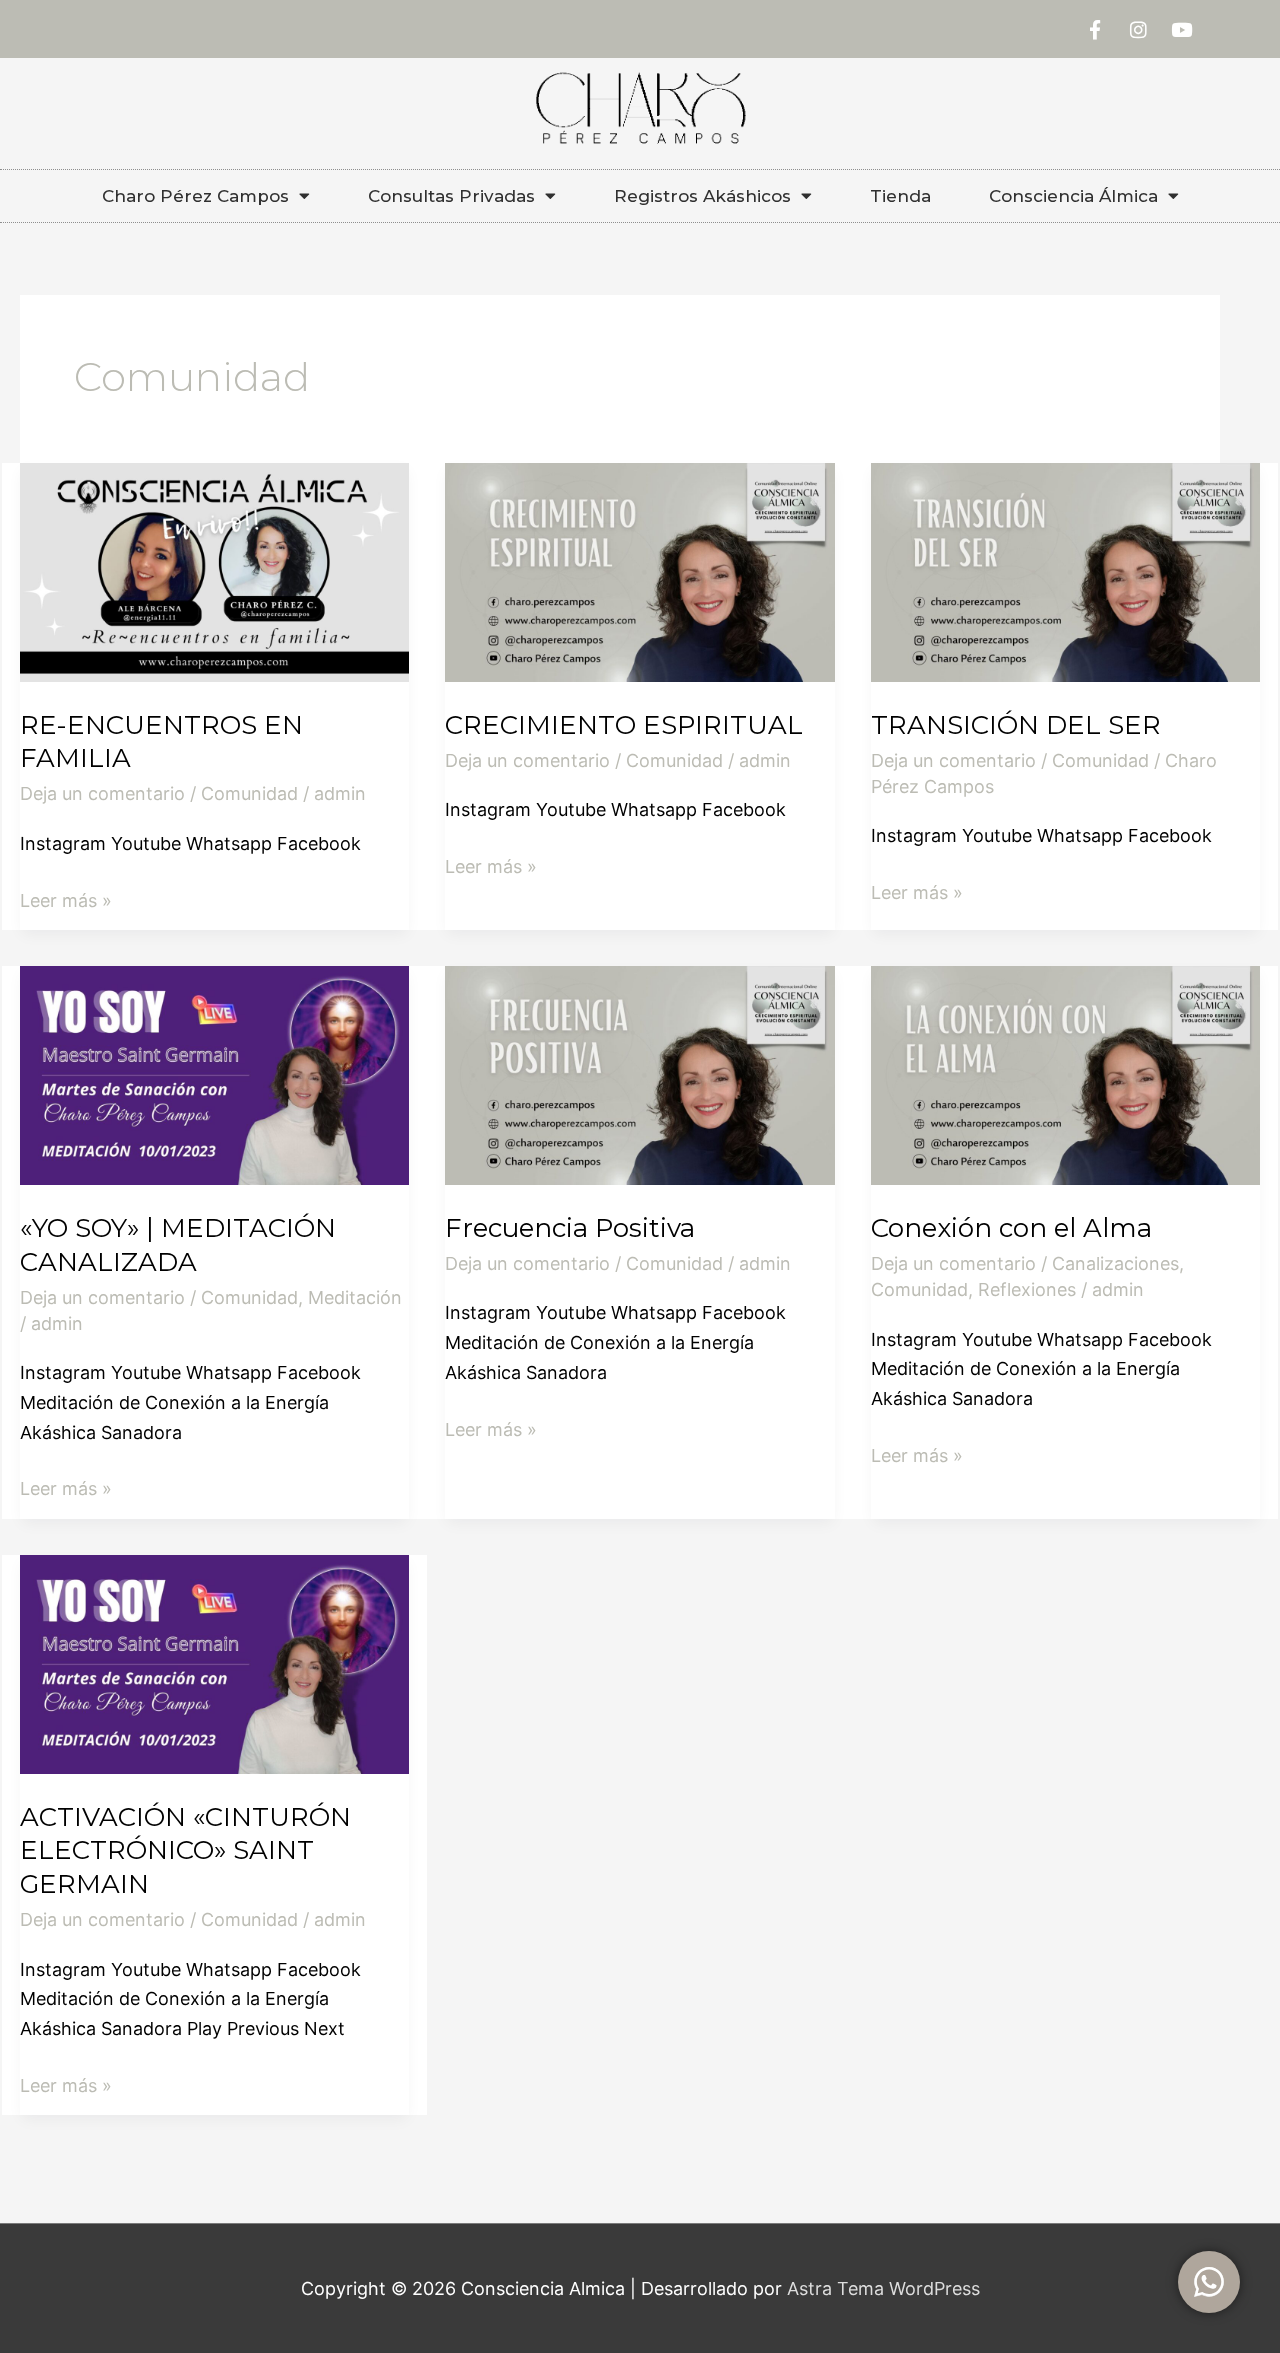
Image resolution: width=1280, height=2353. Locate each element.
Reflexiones (1027, 1289)
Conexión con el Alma (1011, 1228)
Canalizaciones (1115, 1263)
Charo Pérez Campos (195, 196)
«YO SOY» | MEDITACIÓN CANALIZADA (178, 1245)
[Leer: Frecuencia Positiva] (639, 1073)
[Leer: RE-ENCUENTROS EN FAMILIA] (214, 570)
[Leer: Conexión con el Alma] (1065, 1073)
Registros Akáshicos (702, 196)
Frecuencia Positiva (570, 1228)
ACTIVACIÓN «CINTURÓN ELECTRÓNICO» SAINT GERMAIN (185, 1851)
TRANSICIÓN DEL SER (1016, 725)
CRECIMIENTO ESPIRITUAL (624, 725)
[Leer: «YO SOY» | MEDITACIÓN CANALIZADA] (214, 1073)
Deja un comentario (102, 793)
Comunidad (249, 793)
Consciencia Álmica (1073, 196)
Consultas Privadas (451, 196)
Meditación (355, 1297)
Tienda (900, 196)
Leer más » (66, 898)
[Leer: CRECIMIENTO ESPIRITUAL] (639, 570)
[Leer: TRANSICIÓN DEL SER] (1065, 570)
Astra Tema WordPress (883, 2288)
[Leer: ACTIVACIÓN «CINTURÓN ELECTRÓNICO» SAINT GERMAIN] (214, 1662)
